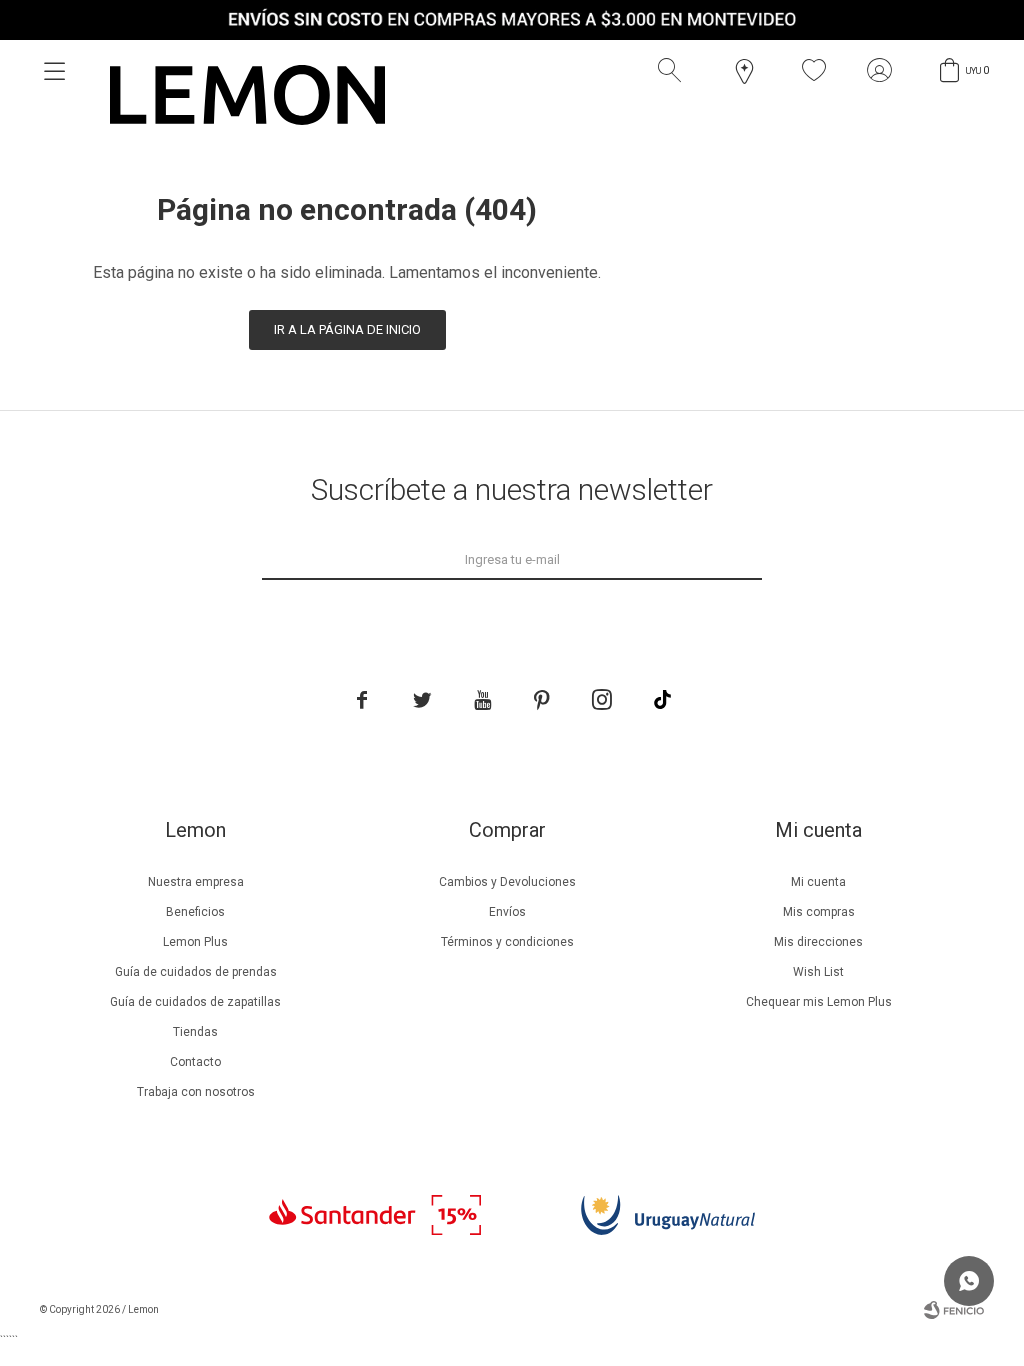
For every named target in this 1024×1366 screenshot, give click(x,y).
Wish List (818, 972)
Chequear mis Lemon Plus (819, 1002)
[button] (674, 71)
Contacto (195, 1062)
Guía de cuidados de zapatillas (195, 1002)
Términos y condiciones (507, 942)
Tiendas (195, 1032)
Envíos (507, 912)
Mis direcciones (818, 942)
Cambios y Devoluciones (507, 882)
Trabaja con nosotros (196, 1092)
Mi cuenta (818, 882)
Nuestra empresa (196, 882)
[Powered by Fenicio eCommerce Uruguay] (954, 1310)
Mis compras (819, 912)
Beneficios (195, 912)
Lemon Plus (195, 942)
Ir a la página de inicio (347, 329)
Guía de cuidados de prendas (196, 972)
